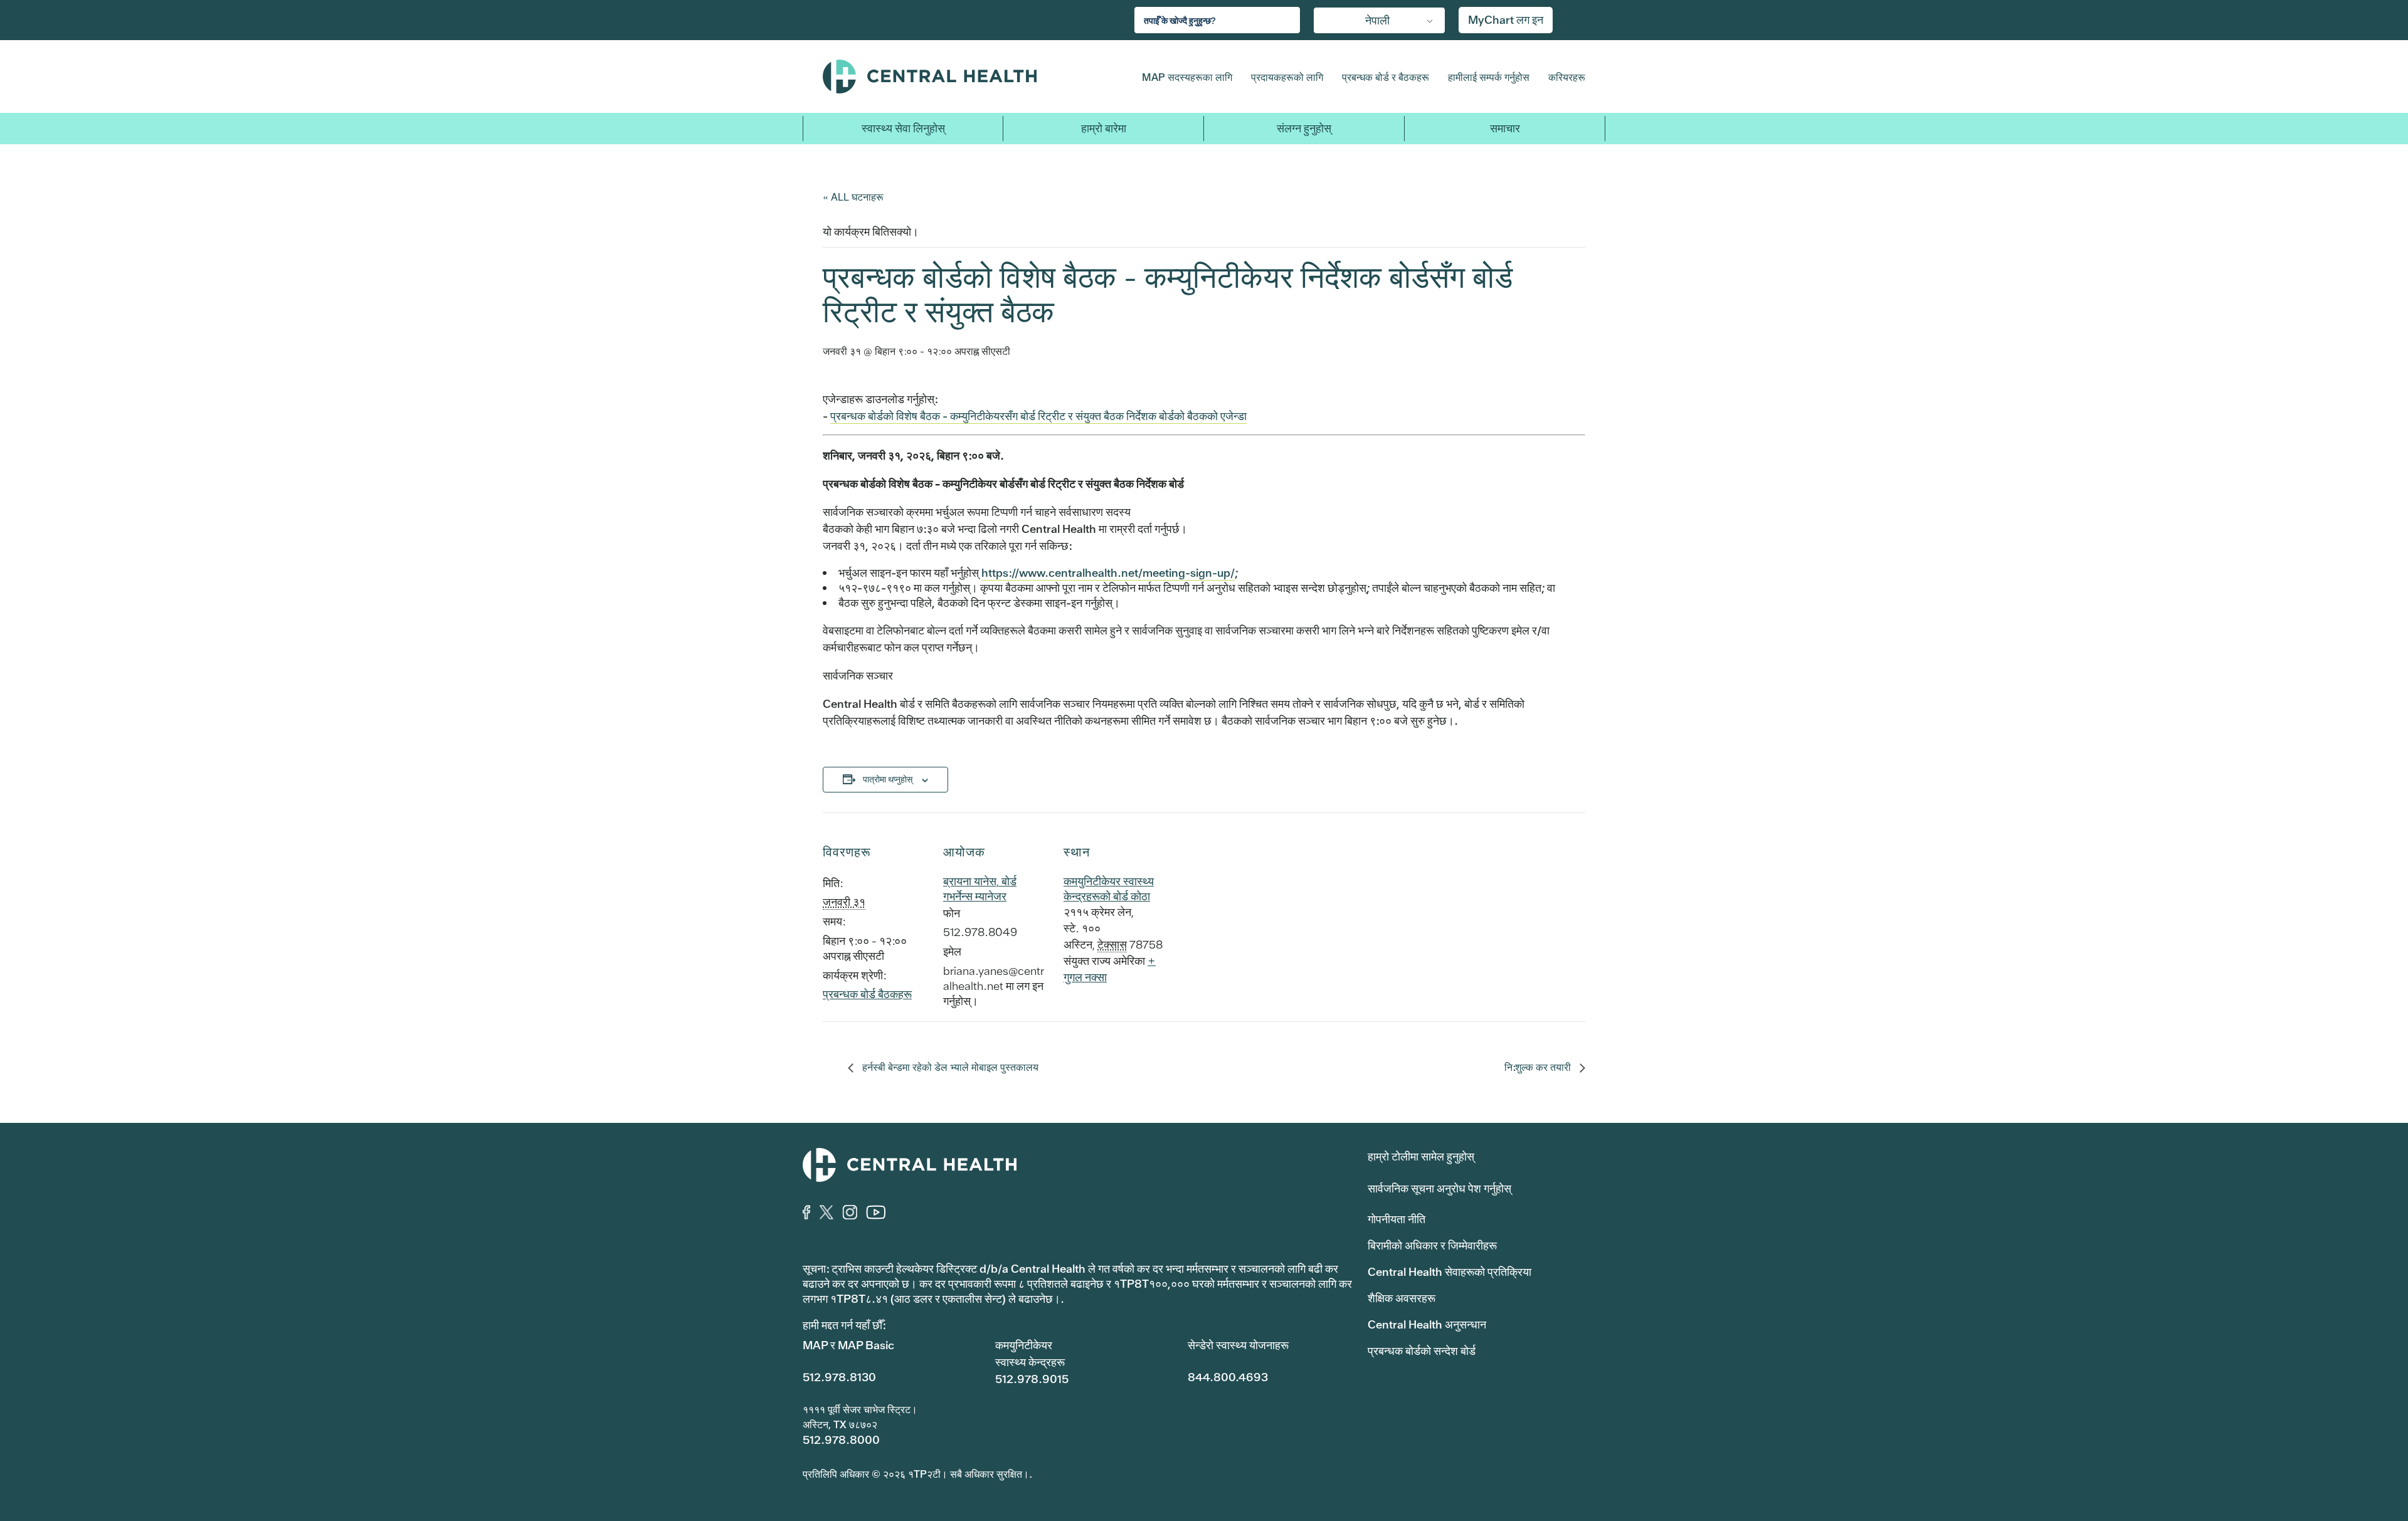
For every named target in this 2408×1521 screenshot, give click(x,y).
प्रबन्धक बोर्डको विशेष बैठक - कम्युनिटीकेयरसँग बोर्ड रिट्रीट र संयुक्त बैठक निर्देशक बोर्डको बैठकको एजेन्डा (1038, 416)
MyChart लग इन (1506, 20)
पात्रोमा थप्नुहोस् (888, 779)
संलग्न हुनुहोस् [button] (1304, 128)
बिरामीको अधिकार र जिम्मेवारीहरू (1432, 1245)
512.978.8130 (839, 1377)
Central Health (958, 76)
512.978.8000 (841, 1440)
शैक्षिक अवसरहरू (1402, 1298)
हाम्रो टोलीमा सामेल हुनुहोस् (1421, 1156)
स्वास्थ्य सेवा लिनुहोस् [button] (903, 128)
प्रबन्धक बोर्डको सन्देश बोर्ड (1422, 1351)
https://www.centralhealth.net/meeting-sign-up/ (1108, 573)
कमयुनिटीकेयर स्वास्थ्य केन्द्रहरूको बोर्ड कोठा (1109, 889)
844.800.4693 (1228, 1377)
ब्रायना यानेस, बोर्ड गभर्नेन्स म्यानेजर (980, 889)
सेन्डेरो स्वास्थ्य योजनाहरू (1238, 1345)
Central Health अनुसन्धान (1427, 1324)
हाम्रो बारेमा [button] (1104, 128)
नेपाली (1377, 20)
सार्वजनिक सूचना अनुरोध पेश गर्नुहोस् (1439, 1188)
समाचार (1505, 128)
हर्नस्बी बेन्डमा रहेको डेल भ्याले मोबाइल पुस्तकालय (949, 1067)
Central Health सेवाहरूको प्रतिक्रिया (1450, 1272)
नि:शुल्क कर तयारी (1539, 1067)
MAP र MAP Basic (848, 1345)
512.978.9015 (1032, 1379)
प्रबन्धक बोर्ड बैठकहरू (867, 994)
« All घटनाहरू (853, 197)
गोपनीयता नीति (1397, 1219)
